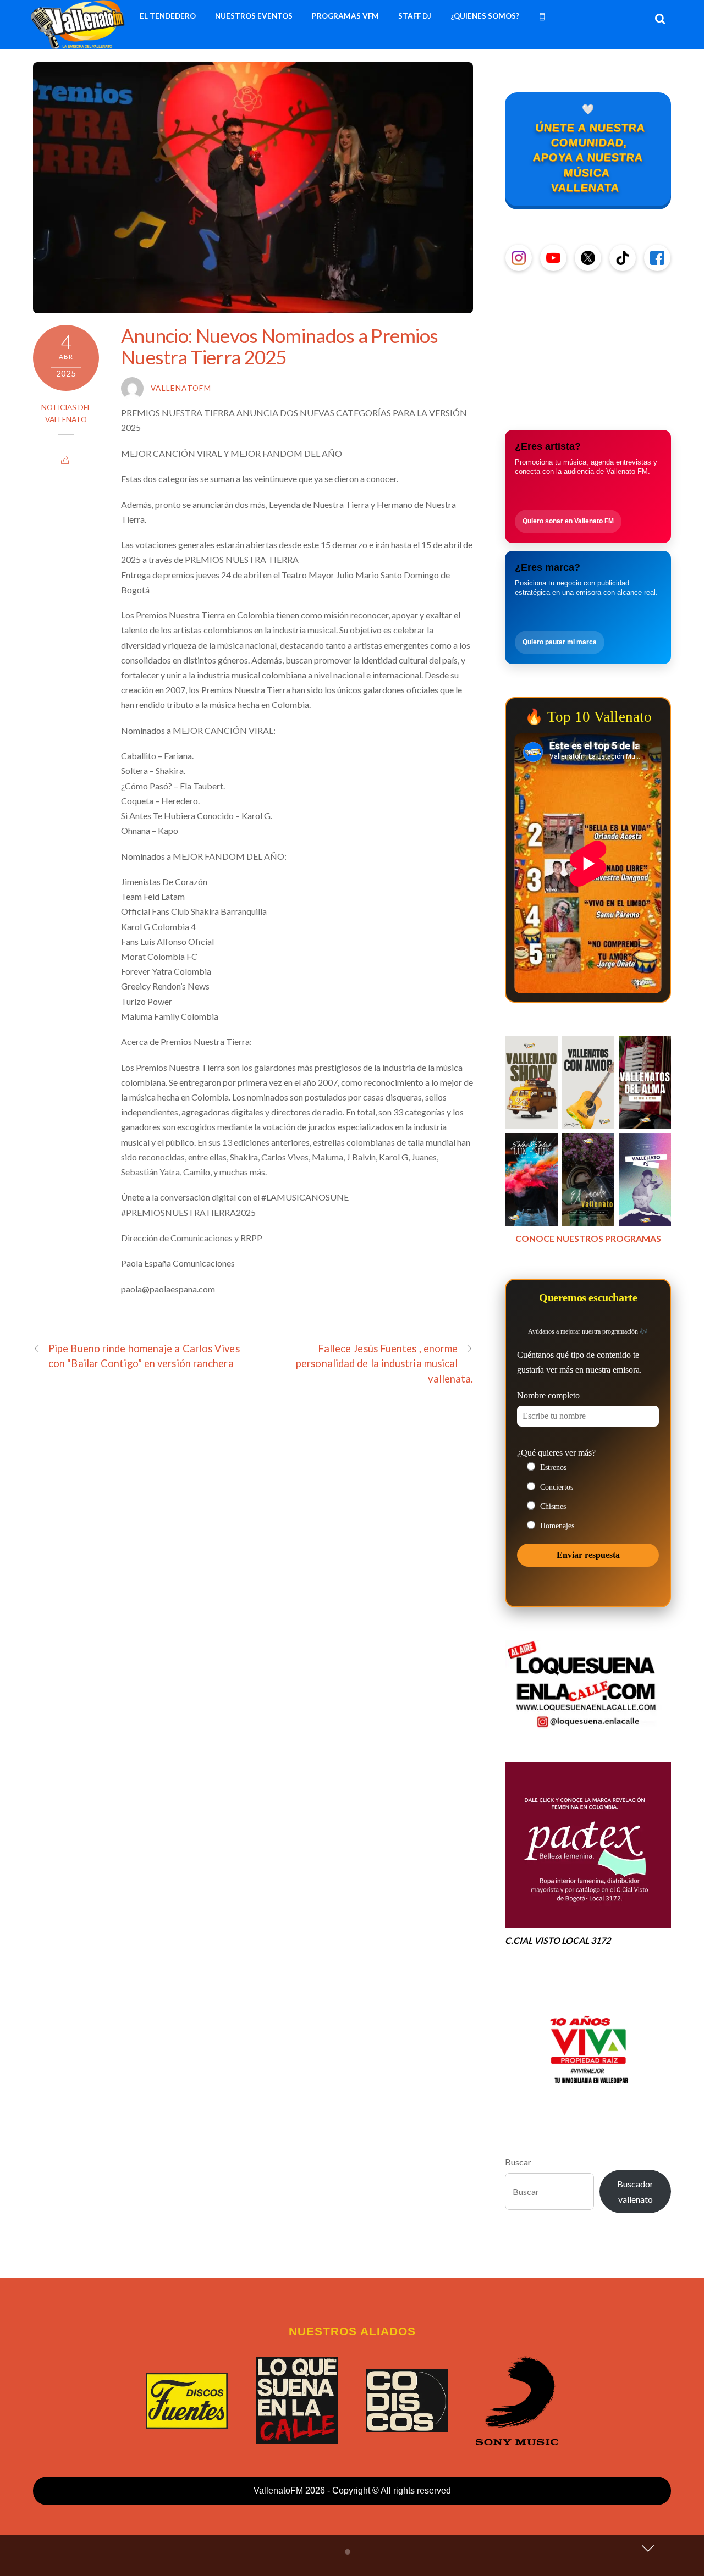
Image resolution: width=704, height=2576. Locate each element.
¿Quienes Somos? (485, 16)
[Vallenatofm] (80, 43)
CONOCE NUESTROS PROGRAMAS (588, 1238)
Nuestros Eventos (254, 16)
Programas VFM (345, 16)
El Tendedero (168, 16)
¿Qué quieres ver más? (556, 1453)
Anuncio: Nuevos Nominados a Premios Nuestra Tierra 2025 (279, 346)
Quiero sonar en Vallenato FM (568, 521)
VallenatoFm (181, 388)
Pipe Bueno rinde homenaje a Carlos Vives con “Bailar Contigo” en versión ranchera (144, 1356)
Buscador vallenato (635, 2191)
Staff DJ (415, 16)
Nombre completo (548, 1395)
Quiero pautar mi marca (560, 642)
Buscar (518, 2162)
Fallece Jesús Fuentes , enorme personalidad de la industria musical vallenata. (384, 1363)
